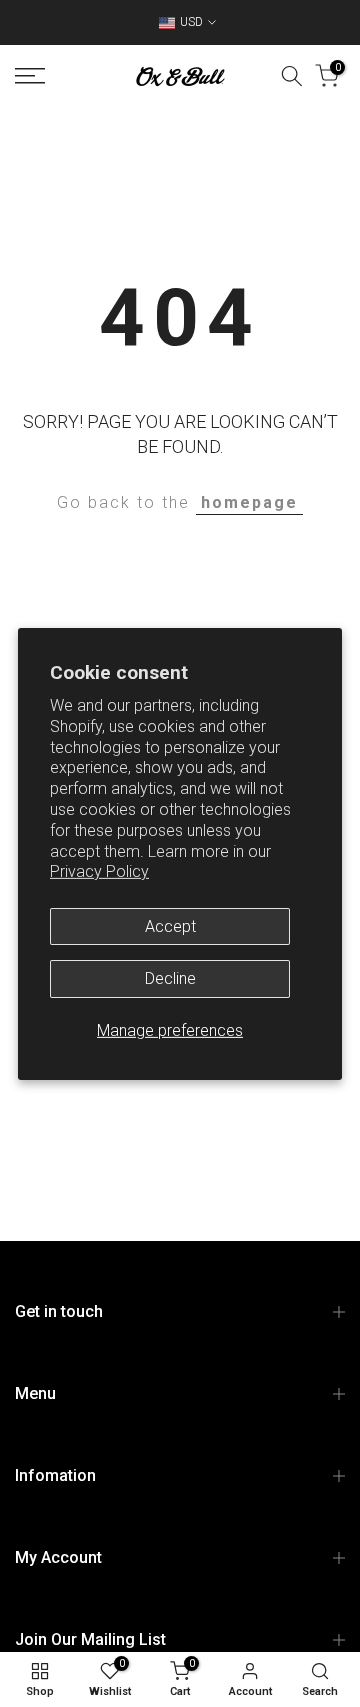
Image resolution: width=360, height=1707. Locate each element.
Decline (170, 978)
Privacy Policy (99, 871)
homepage (249, 502)
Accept (170, 926)
